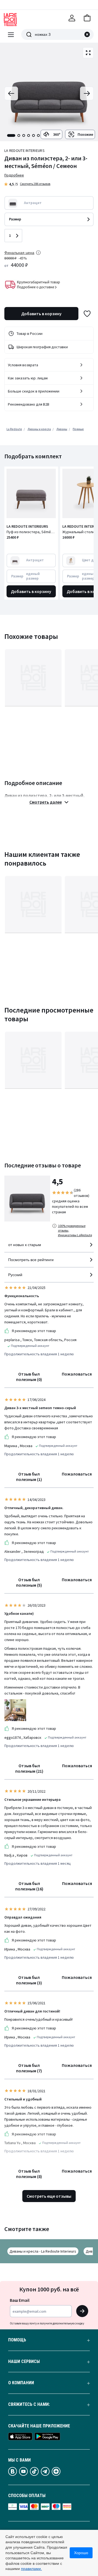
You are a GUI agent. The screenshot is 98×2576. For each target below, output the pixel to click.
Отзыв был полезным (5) (29, 1582)
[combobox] (49, 1247)
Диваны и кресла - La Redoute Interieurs (43, 2251)
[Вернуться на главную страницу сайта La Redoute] (10, 20)
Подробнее (14, 175)
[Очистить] (87, 34)
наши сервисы (24, 2362)
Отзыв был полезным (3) (29, 1980)
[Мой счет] (72, 18)
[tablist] (23, 135)
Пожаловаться (77, 1374)
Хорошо (81, 2553)
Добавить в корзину (41, 314)
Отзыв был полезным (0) (29, 1377)
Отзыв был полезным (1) (29, 1477)
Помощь (17, 2340)
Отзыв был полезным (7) (29, 2068)
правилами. (31, 2569)
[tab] (11, 135)
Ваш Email (20, 2300)
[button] (87, 18)
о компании (21, 2383)
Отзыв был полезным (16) (29, 1886)
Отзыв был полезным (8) (29, 2174)
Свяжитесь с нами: (29, 2404)
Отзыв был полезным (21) (29, 1768)
